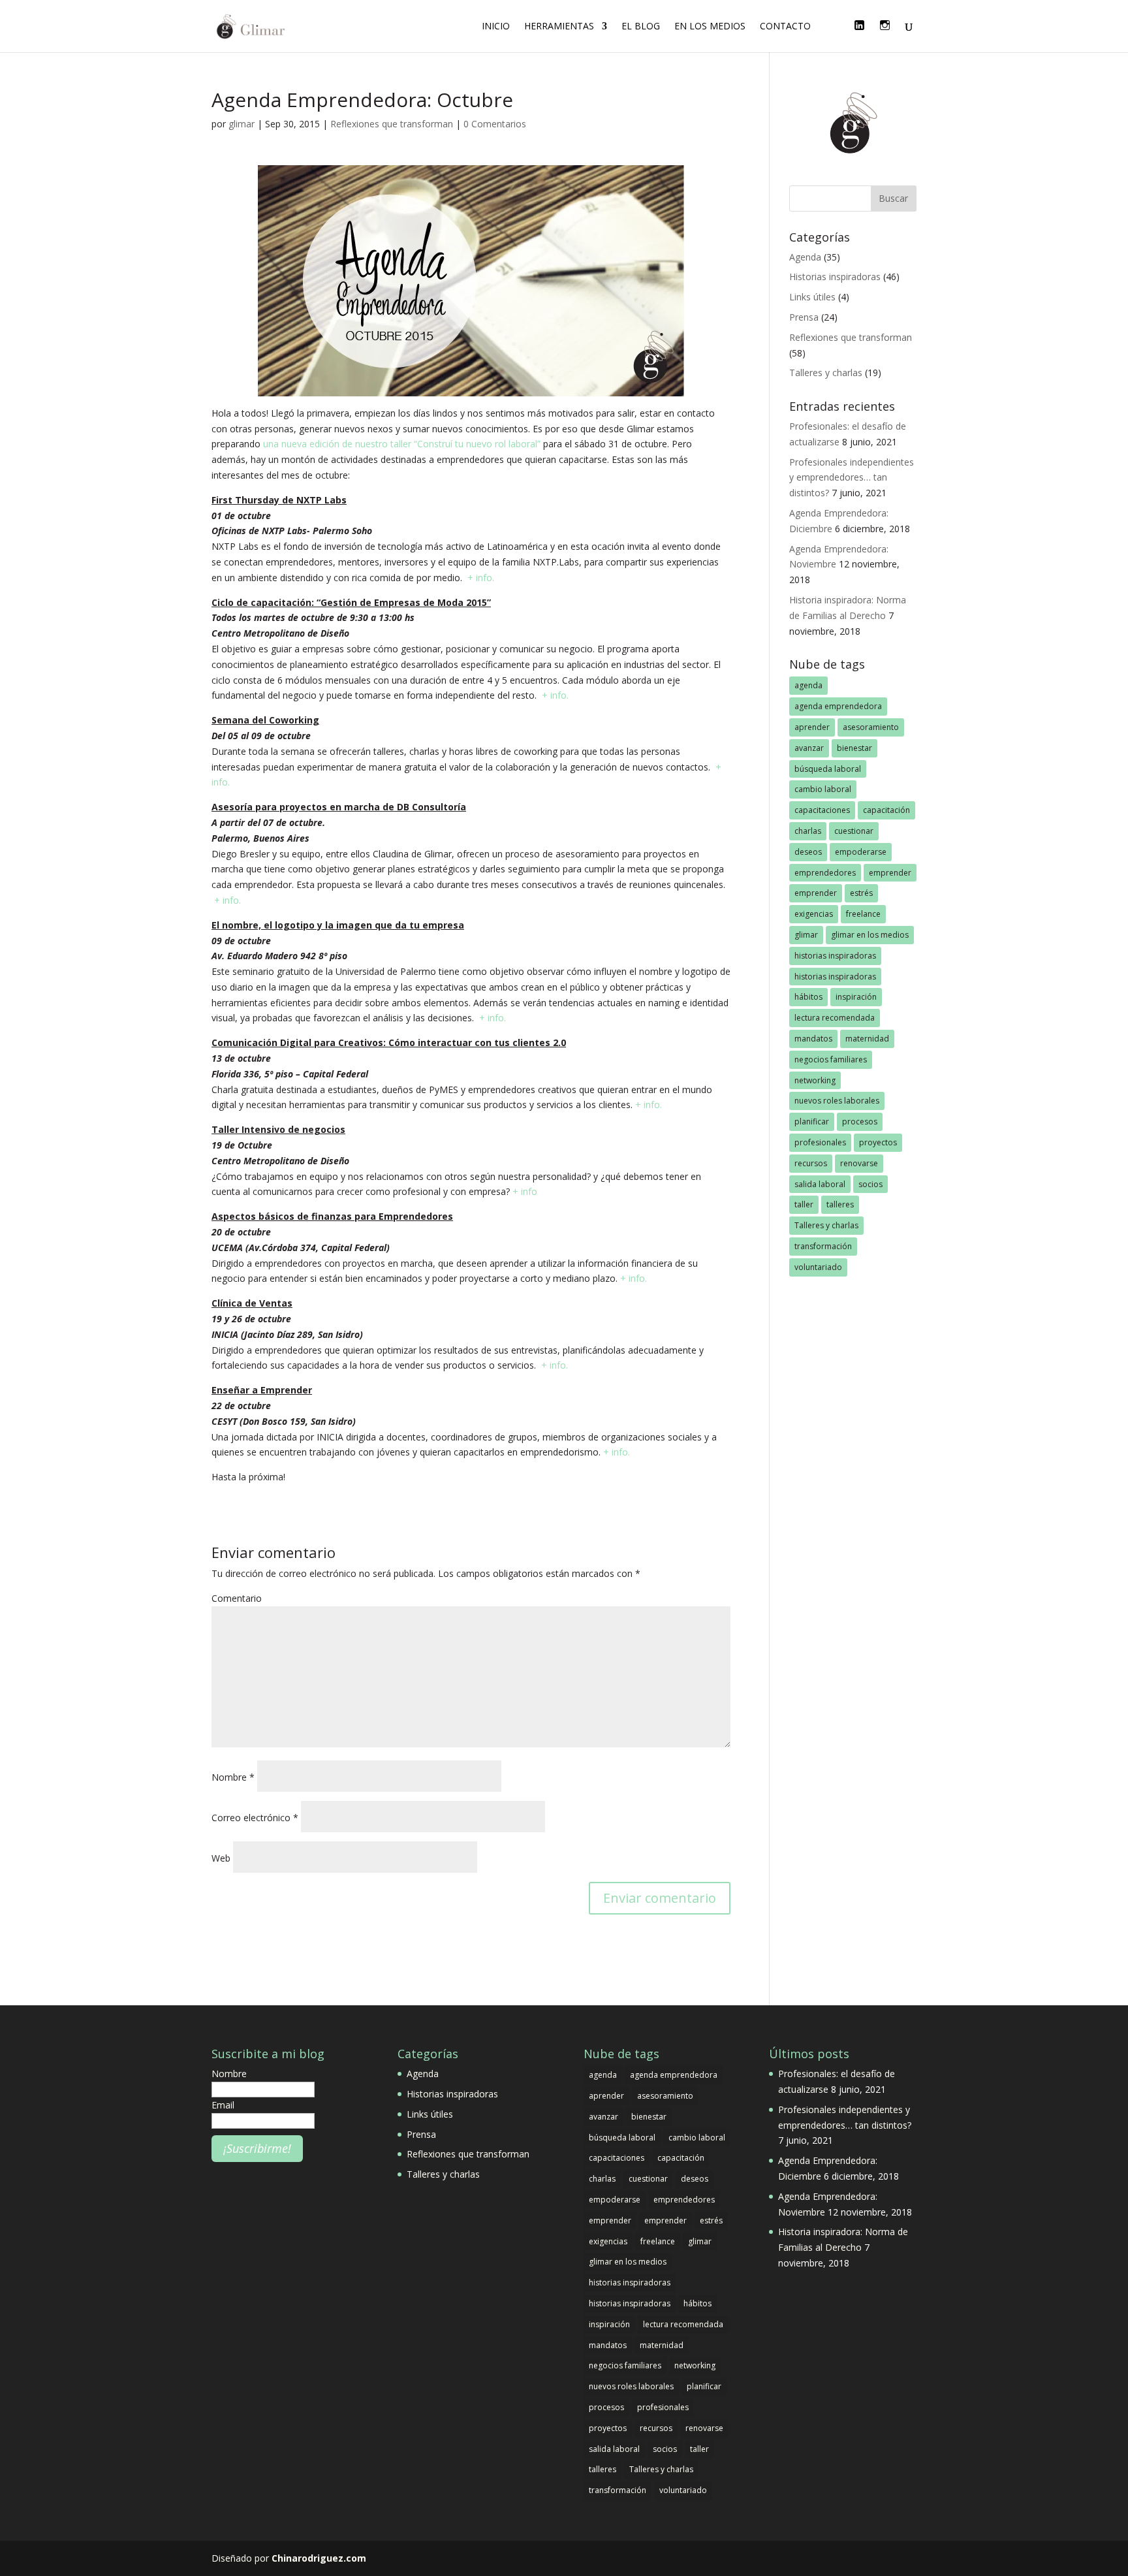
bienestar (854, 748)
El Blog (641, 27)
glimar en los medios (870, 935)
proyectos (878, 1142)
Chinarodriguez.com (319, 2558)
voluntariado (818, 1267)
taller (804, 1204)
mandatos (813, 1039)
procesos (860, 1121)
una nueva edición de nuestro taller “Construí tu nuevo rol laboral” (402, 444)
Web (221, 1858)
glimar (242, 124)
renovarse (859, 1163)
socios (870, 1184)
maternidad (867, 1039)
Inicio (496, 27)
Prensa (804, 317)
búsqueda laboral (828, 769)
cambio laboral (823, 789)
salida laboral (820, 1184)
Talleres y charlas (826, 373)
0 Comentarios (495, 124)
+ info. (481, 578)
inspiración (856, 997)
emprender (890, 873)
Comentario (237, 1598)
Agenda (805, 257)
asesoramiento (871, 727)
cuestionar (854, 831)
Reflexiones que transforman (392, 124)
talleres (840, 1204)
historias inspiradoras (835, 956)
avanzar (809, 748)
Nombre (233, 1777)
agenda (808, 685)
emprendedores (825, 873)
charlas (808, 831)
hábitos (808, 997)
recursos (811, 1163)
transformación (823, 1246)
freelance (863, 914)
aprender (812, 727)
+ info (525, 1191)
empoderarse (861, 852)
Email (223, 2105)
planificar (812, 1121)
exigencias (814, 914)
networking (815, 1080)
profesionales (820, 1142)
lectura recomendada (835, 1018)
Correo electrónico (255, 1818)
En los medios (710, 27)
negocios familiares (831, 1059)
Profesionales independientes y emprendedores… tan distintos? (852, 478)
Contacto (785, 27)
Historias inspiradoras (835, 277)
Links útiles (812, 297)
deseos (808, 852)
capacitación (886, 810)
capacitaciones (822, 810)
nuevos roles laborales (837, 1101)
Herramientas (559, 27)
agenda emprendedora (838, 706)
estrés (861, 893)
